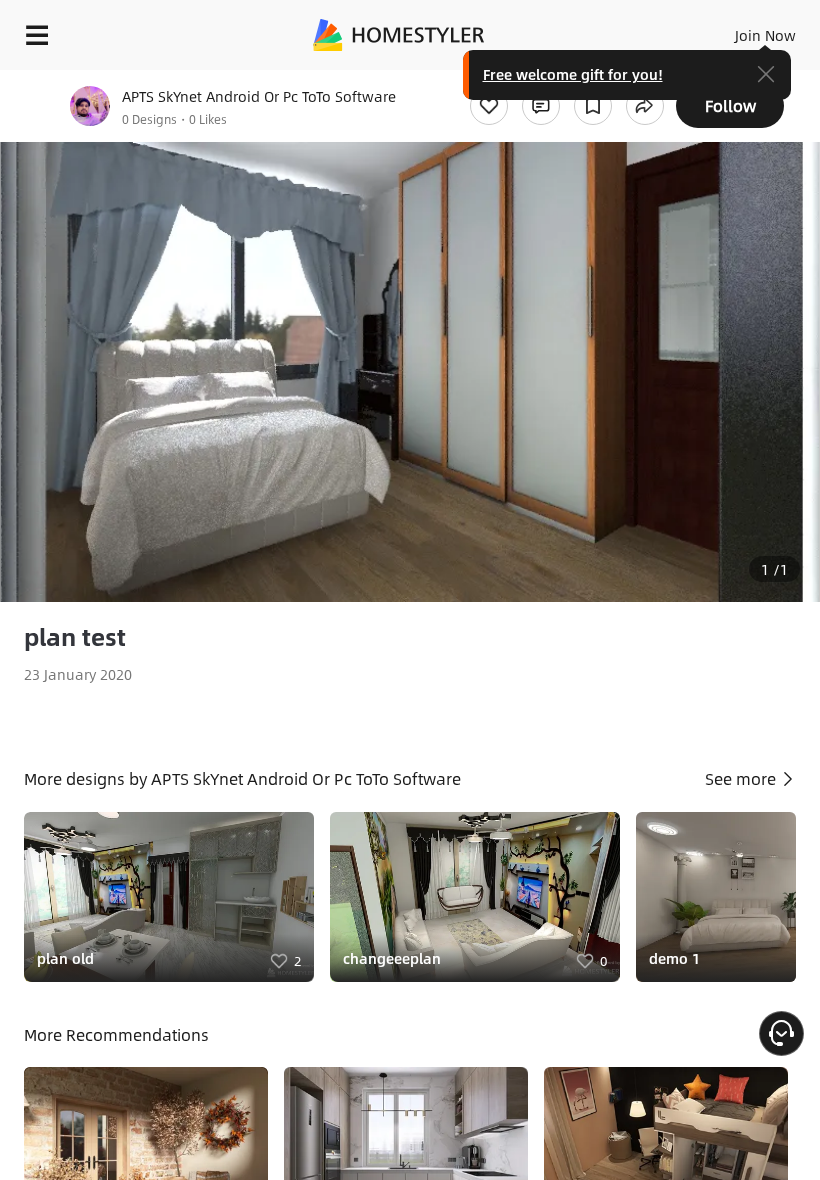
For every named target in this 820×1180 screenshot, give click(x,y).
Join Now (765, 35)
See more (742, 778)
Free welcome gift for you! (573, 74)
